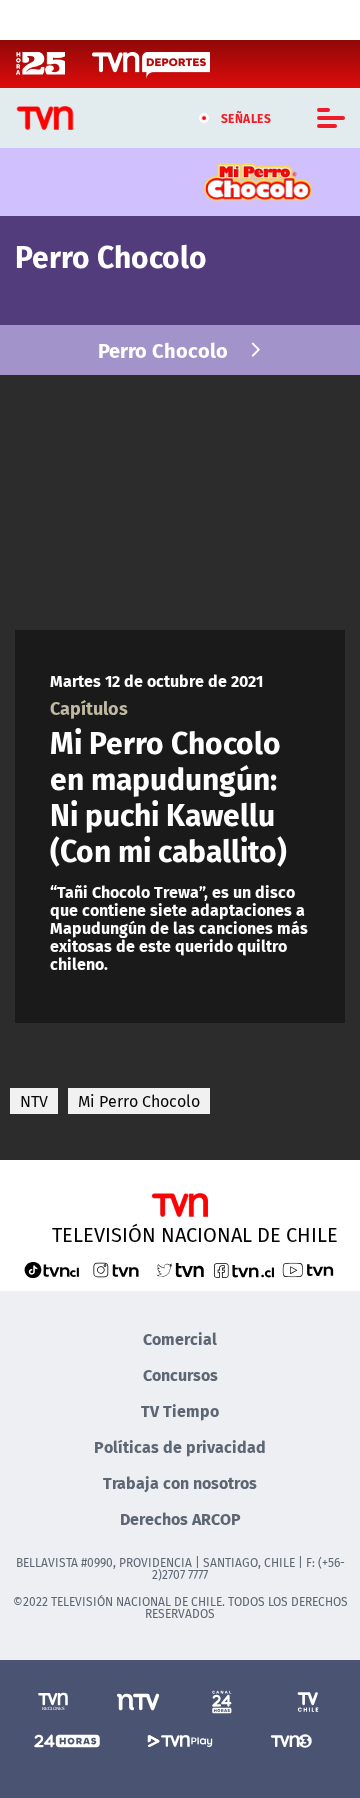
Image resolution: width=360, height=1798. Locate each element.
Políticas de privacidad (180, 1446)
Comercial (180, 1338)
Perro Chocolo (163, 349)
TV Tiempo (180, 1410)
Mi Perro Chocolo (139, 1101)
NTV (34, 1101)
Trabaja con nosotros (180, 1482)
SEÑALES (246, 118)
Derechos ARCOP (180, 1518)
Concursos (180, 1374)
